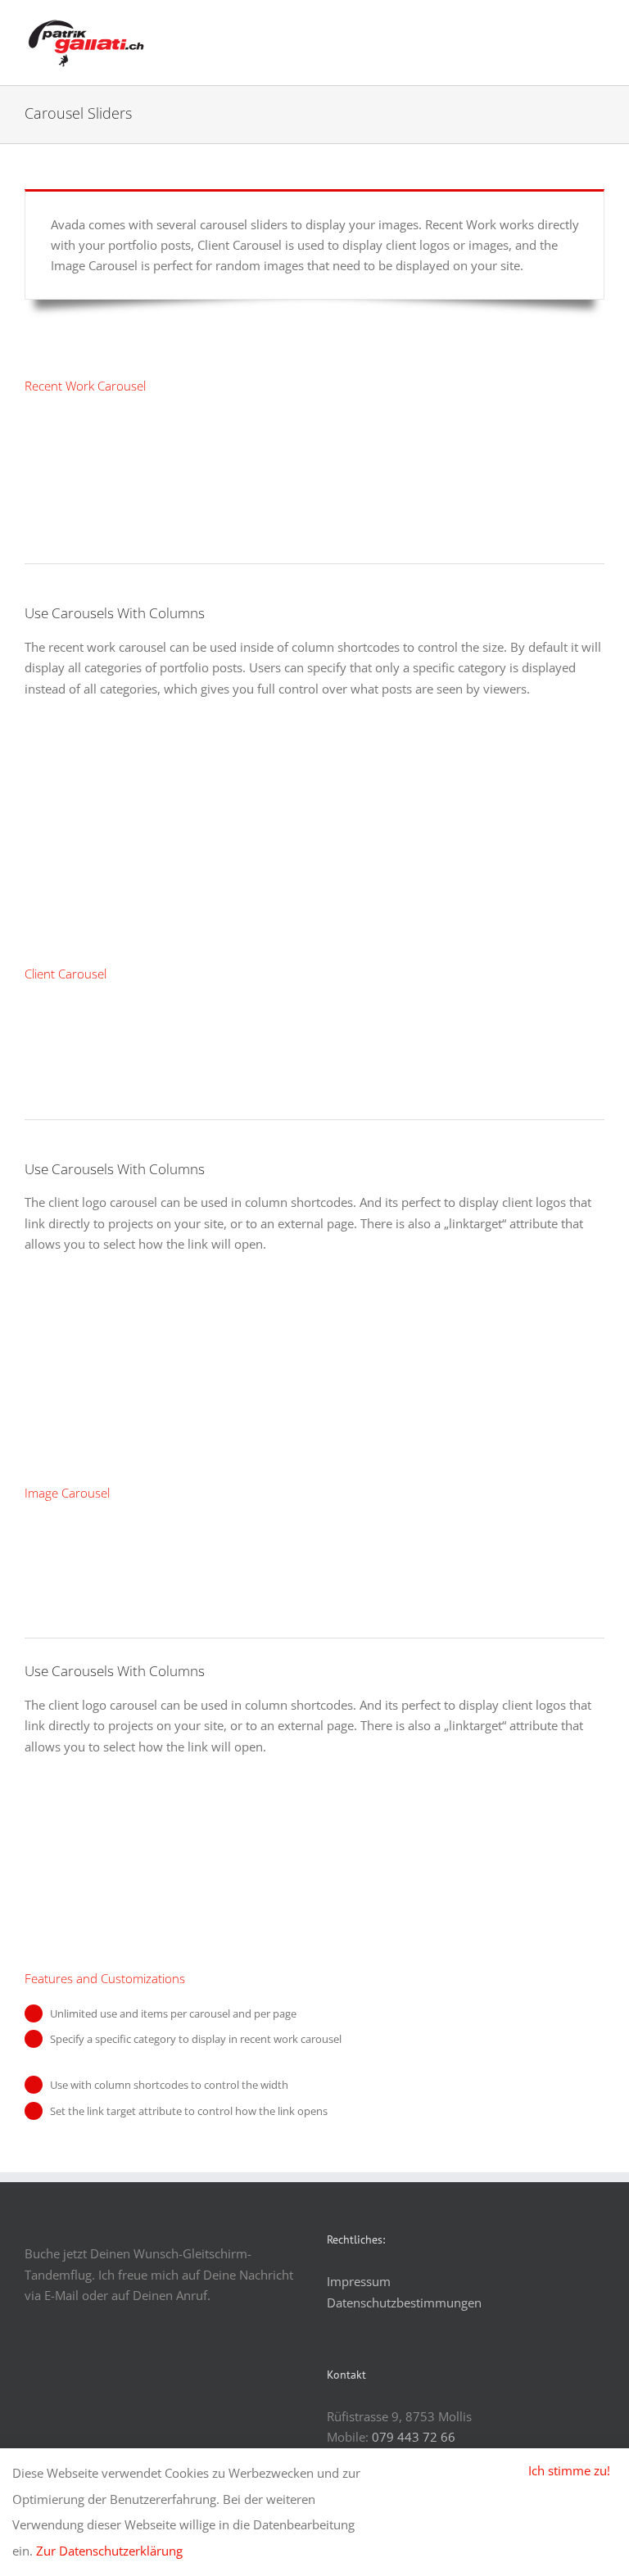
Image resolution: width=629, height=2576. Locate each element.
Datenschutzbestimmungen (404, 2303)
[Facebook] (29, 2377)
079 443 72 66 (414, 2437)
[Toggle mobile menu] (598, 29)
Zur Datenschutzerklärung (109, 2551)
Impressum (359, 2281)
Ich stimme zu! (569, 2470)
